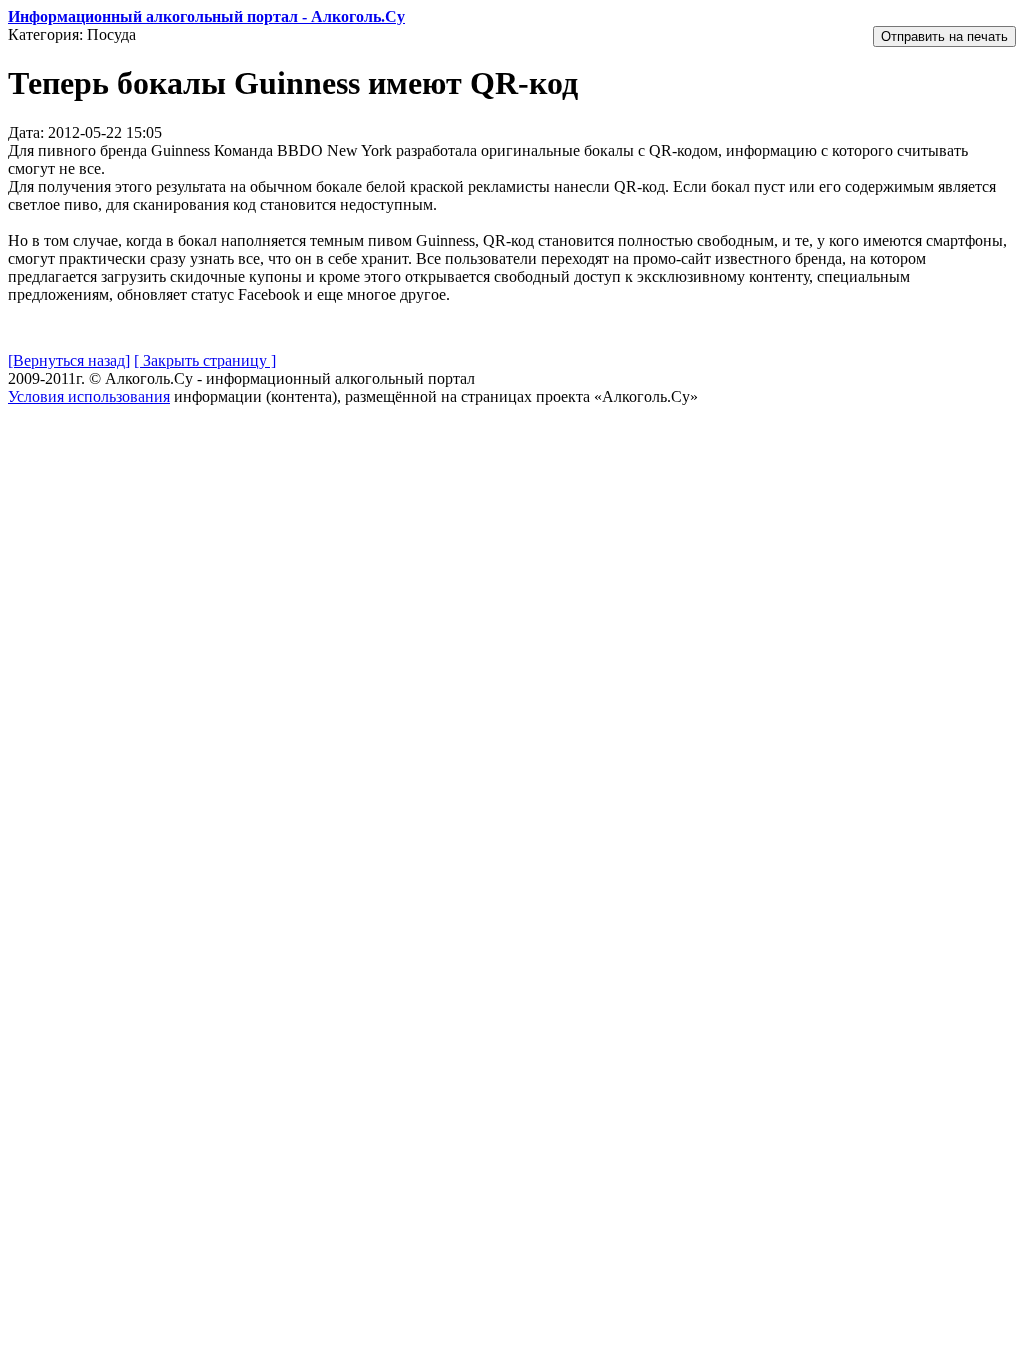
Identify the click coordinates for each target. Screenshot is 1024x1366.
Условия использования (89, 396)
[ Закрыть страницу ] (205, 360)
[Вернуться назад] (69, 360)
